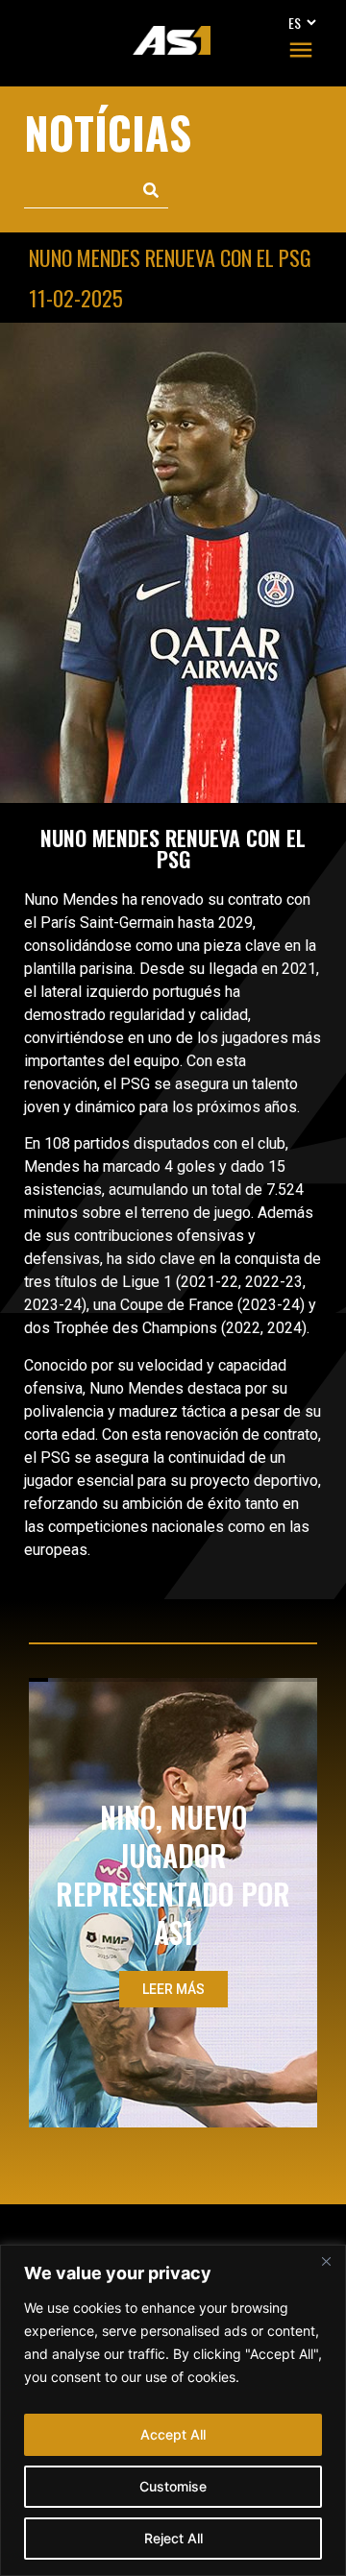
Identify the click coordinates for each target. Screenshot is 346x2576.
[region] (173, 2410)
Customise (173, 2486)
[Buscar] (151, 191)
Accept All (173, 2434)
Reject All (173, 2538)
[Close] (326, 2261)
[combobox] (79, 191)
